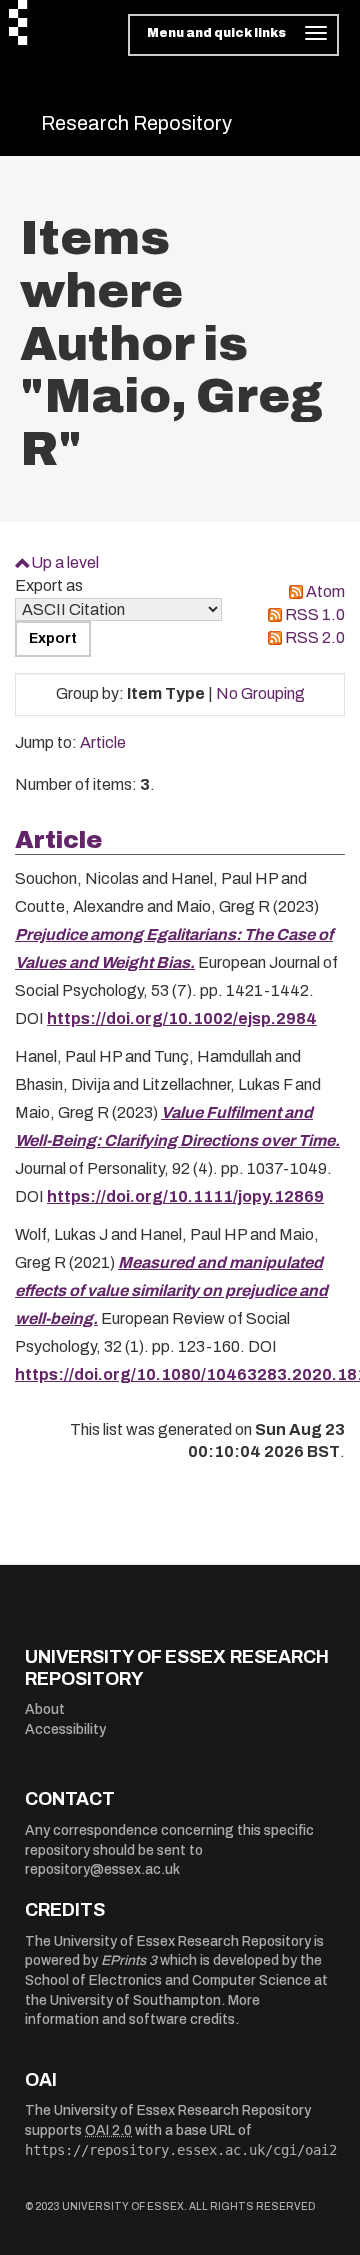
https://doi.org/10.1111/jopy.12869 (185, 1196)
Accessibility (65, 1729)
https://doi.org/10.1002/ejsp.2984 (182, 1018)
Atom (325, 591)
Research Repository (136, 123)
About (45, 1709)
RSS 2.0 (315, 637)
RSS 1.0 (315, 614)
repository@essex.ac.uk (102, 1869)
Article (103, 742)
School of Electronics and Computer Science (168, 1980)
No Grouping (260, 693)
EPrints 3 (129, 1960)
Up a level (65, 562)
